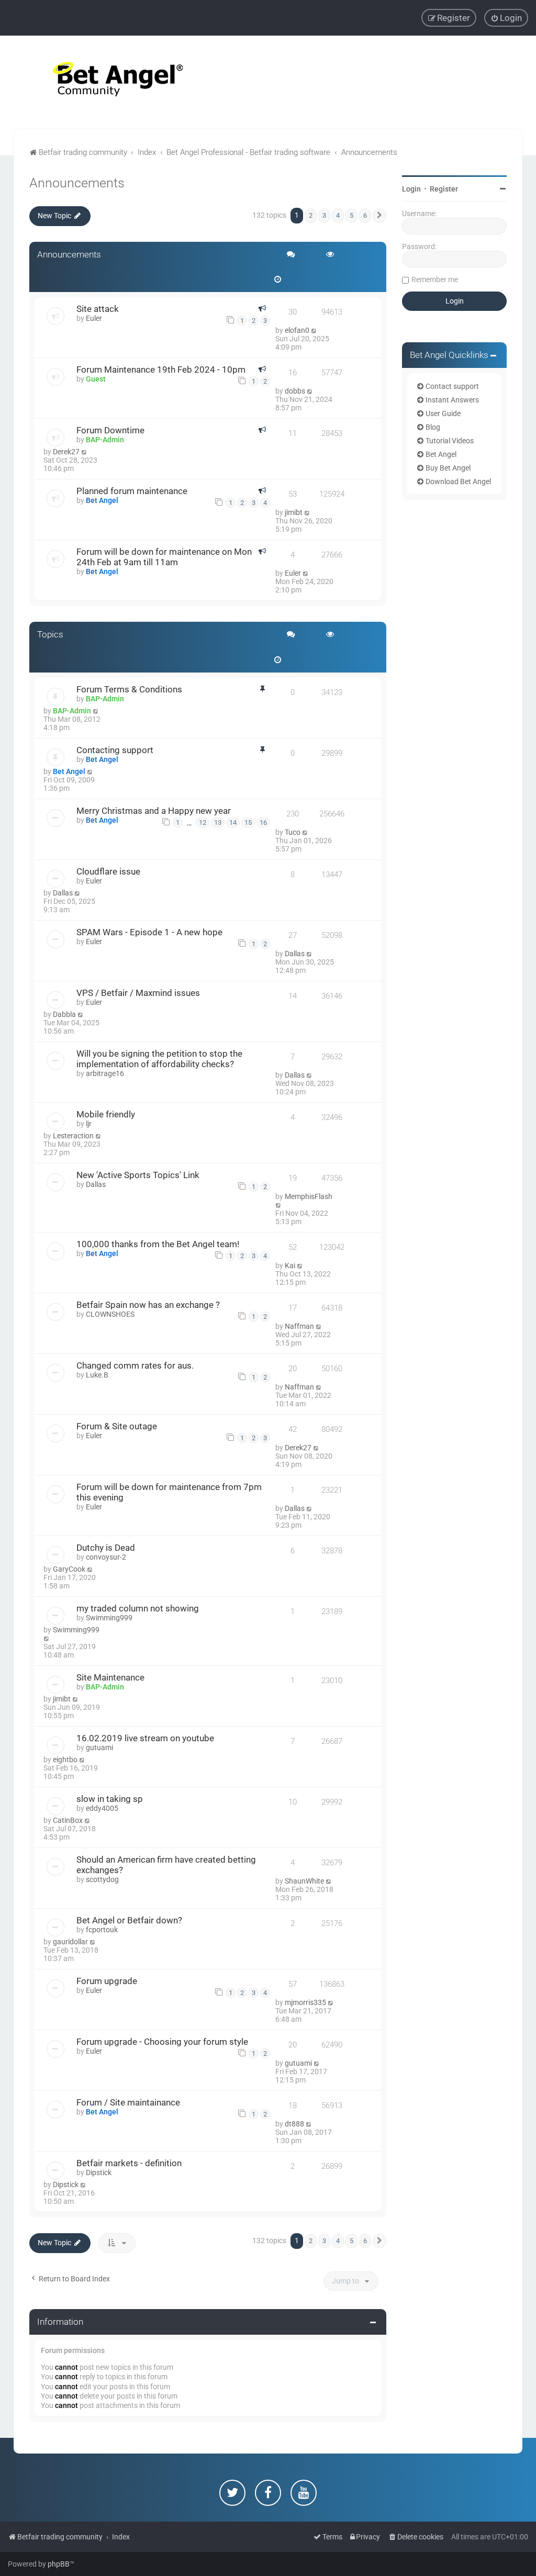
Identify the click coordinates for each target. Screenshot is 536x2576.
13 (218, 822)
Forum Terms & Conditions (129, 689)
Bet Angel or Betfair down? (129, 1920)
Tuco (293, 832)
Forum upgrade (107, 1981)
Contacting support (115, 750)
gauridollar (70, 1942)
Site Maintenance (110, 1677)
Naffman (299, 1326)
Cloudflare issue (108, 871)
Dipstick (99, 2172)
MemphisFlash (309, 1196)
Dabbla (64, 1014)
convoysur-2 (106, 1557)
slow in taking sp (110, 1799)
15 (248, 822)
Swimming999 (109, 1618)
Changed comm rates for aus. (135, 1365)
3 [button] (324, 215)
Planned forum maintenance (132, 491)
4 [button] (338, 215)
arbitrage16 (105, 1073)
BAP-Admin (105, 440)
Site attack (98, 309)
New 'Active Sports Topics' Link (138, 1175)
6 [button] (365, 215)
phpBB (59, 2564)
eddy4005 (102, 1808)
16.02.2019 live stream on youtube (145, 1738)
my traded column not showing (138, 1608)
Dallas (63, 893)
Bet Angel (102, 500)
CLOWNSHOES (110, 1314)
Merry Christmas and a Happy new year (154, 811)
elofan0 (297, 330)
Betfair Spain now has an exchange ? (148, 1305)
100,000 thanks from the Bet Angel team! (158, 1244)
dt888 (294, 2124)
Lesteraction (73, 1136)
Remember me (435, 279)
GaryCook (69, 1569)
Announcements (77, 183)
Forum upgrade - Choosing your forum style (162, 2042)
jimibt (294, 512)
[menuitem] (506, 18)
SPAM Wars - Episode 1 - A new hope (149, 932)
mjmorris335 (305, 2002)
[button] (379, 216)
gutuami (99, 1748)
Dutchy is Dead (106, 1548)
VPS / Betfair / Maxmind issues (138, 993)
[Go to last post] (314, 330)
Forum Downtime (110, 430)
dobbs (295, 391)
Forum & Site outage (117, 1426)
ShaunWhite (304, 1881)
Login (411, 189)
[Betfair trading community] (105, 82)
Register (444, 189)
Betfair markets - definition (129, 2163)
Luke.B (97, 1375)
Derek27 (66, 452)
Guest (96, 379)
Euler (94, 318)
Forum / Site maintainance (128, 2102)
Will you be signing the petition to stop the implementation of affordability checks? (159, 1059)
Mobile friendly (106, 1114)
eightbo (65, 1760)
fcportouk (102, 1930)
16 (263, 822)
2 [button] (311, 215)
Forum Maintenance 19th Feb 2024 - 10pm (161, 369)
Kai (290, 1265)
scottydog (102, 1879)
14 (233, 822)
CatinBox (68, 1820)
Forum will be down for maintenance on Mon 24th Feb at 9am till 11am (164, 557)
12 (203, 822)
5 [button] (351, 215)
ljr (89, 1124)
